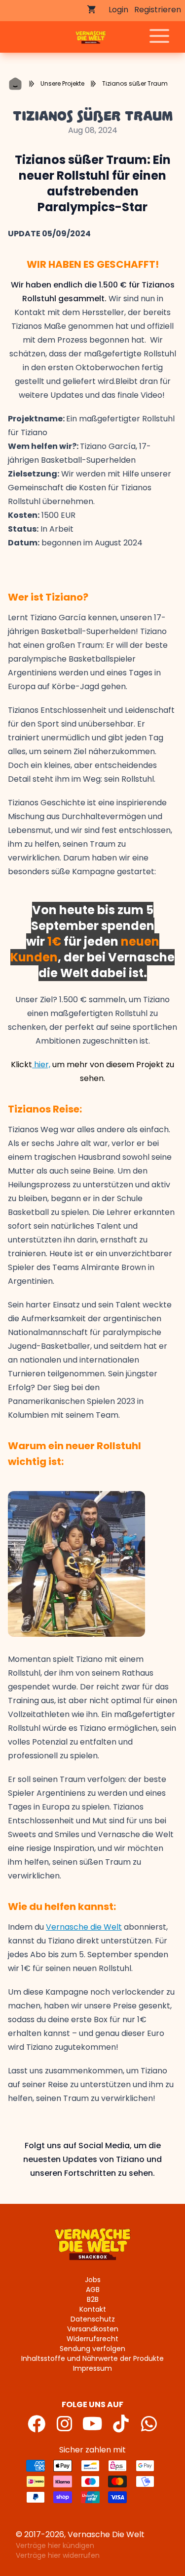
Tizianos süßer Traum (135, 83)
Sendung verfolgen (92, 2349)
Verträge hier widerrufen (58, 2555)
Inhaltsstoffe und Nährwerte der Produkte (92, 2358)
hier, (41, 1065)
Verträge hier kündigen (55, 2545)
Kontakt (93, 2309)
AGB (93, 2290)
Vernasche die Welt (84, 1927)
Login (118, 10)
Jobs (93, 2280)
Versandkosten (93, 2329)
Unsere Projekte (62, 83)
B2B (93, 2299)
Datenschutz (93, 2319)
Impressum (92, 2368)
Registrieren (158, 10)
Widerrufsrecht (92, 2339)
